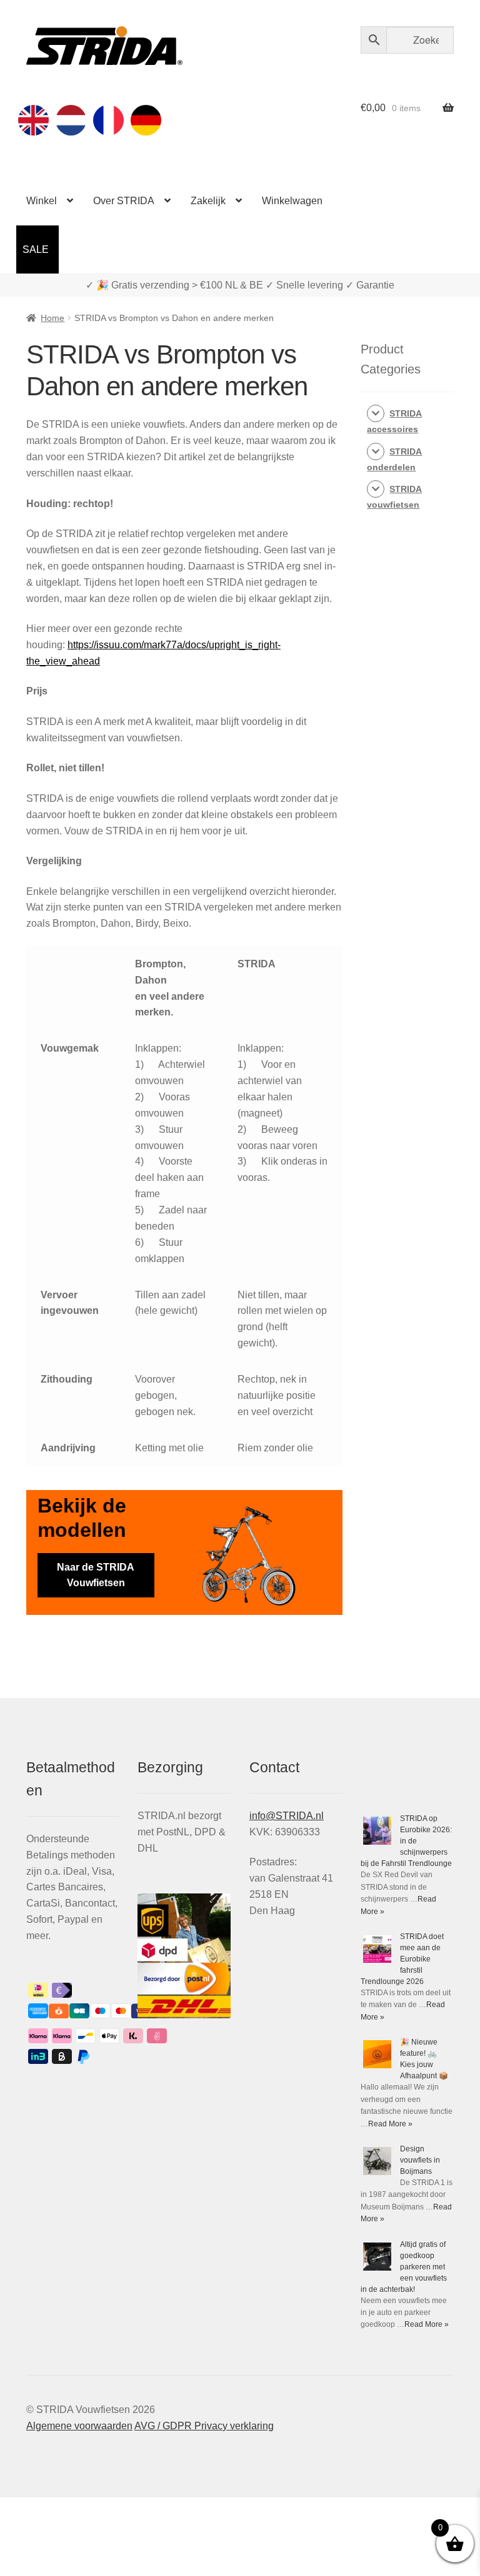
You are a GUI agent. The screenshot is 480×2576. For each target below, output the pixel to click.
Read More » (390, 2124)
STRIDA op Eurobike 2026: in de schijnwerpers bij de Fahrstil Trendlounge (406, 1841)
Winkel (42, 201)
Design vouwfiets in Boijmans (420, 2160)
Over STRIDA (124, 201)
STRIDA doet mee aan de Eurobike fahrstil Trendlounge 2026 (402, 1959)
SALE (36, 249)
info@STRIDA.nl (287, 1816)
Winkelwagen (292, 201)
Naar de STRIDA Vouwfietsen (96, 1575)
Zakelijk (208, 201)
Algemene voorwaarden (79, 2426)
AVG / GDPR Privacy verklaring (204, 2426)
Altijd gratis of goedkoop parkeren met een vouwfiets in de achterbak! (404, 2267)
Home (52, 318)
